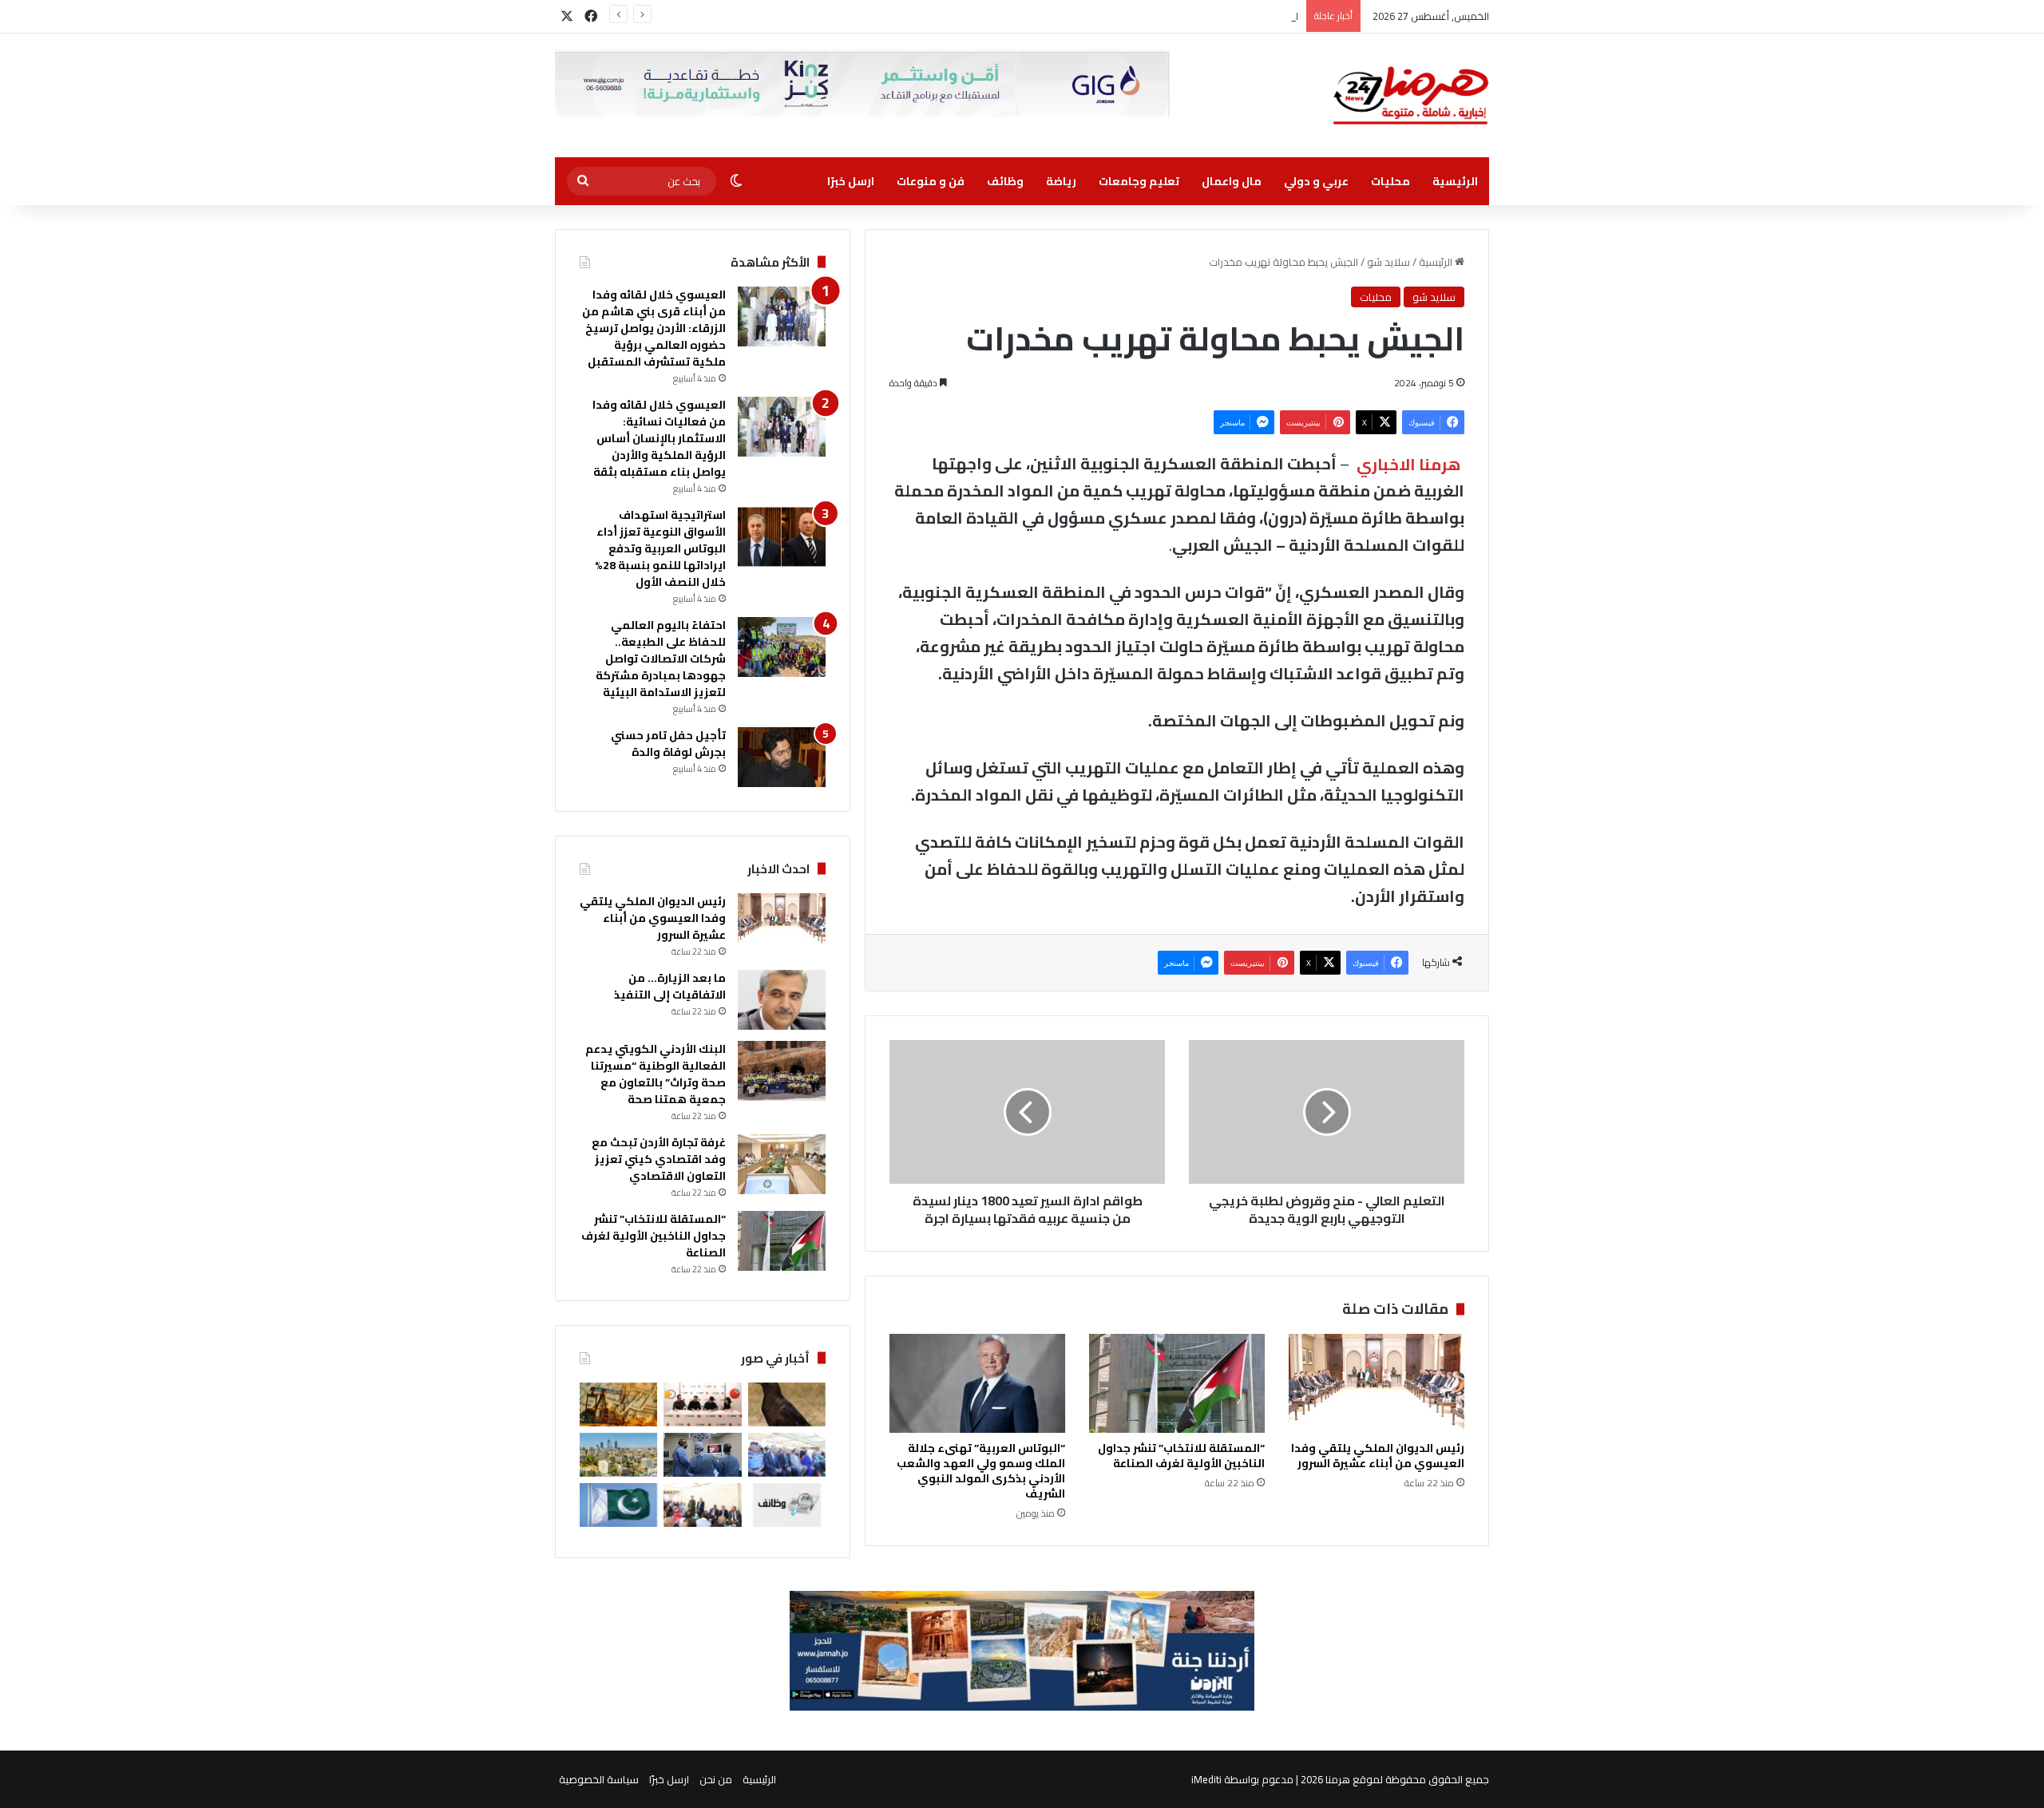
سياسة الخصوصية (599, 1779)
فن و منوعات (931, 181)
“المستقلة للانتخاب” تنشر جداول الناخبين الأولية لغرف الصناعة (1181, 1456)
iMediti (1206, 1779)
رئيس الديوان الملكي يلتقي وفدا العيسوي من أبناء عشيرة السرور (1378, 1456)
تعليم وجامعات (1139, 181)
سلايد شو (1388, 262)
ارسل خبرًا (851, 181)
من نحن (716, 1779)
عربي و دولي (1316, 181)
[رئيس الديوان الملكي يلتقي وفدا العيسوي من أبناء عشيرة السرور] (1377, 1383)
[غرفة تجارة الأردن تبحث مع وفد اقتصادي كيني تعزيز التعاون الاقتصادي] (782, 1164)
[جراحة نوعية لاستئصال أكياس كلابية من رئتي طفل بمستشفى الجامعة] (702, 1455)
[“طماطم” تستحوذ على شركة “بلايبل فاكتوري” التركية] (702, 1404)
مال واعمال (1232, 181)
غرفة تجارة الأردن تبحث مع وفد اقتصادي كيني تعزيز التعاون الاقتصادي (659, 1159)
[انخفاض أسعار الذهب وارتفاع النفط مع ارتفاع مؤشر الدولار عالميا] (618, 1404)
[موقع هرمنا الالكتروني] (1411, 95)
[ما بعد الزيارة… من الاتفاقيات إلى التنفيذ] (782, 1000)
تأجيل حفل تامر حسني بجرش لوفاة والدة (668, 744)
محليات (1390, 181)
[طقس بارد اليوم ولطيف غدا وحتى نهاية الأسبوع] (618, 1455)
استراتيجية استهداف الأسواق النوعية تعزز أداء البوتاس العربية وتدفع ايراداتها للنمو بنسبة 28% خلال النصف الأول (660, 548)
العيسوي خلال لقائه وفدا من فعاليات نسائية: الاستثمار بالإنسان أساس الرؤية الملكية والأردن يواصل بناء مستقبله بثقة (659, 438)
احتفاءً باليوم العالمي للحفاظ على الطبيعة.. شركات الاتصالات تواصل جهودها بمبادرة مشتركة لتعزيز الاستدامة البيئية (661, 659)
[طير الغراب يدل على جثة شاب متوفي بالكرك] (787, 1404)
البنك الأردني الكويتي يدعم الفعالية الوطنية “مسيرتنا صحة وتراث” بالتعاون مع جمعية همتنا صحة (1091, 16)
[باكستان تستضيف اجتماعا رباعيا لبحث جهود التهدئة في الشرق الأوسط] (618, 1505)
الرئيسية (1455, 181)
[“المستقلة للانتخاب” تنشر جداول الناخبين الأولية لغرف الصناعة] (1177, 1383)
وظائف (1005, 181)
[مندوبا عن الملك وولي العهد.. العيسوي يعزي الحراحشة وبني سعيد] (702, 1505)
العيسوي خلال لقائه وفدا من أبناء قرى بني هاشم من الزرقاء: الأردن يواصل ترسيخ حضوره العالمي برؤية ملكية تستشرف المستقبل (654, 328)
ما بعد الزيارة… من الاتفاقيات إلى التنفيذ (670, 986)
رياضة (1061, 181)
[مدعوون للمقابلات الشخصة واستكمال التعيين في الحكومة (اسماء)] (787, 1505)
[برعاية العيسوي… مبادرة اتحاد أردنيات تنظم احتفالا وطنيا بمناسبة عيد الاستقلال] (787, 1455)
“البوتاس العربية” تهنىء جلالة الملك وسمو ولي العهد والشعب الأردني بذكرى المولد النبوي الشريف (981, 1471)
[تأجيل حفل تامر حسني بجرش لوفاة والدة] (782, 757)
